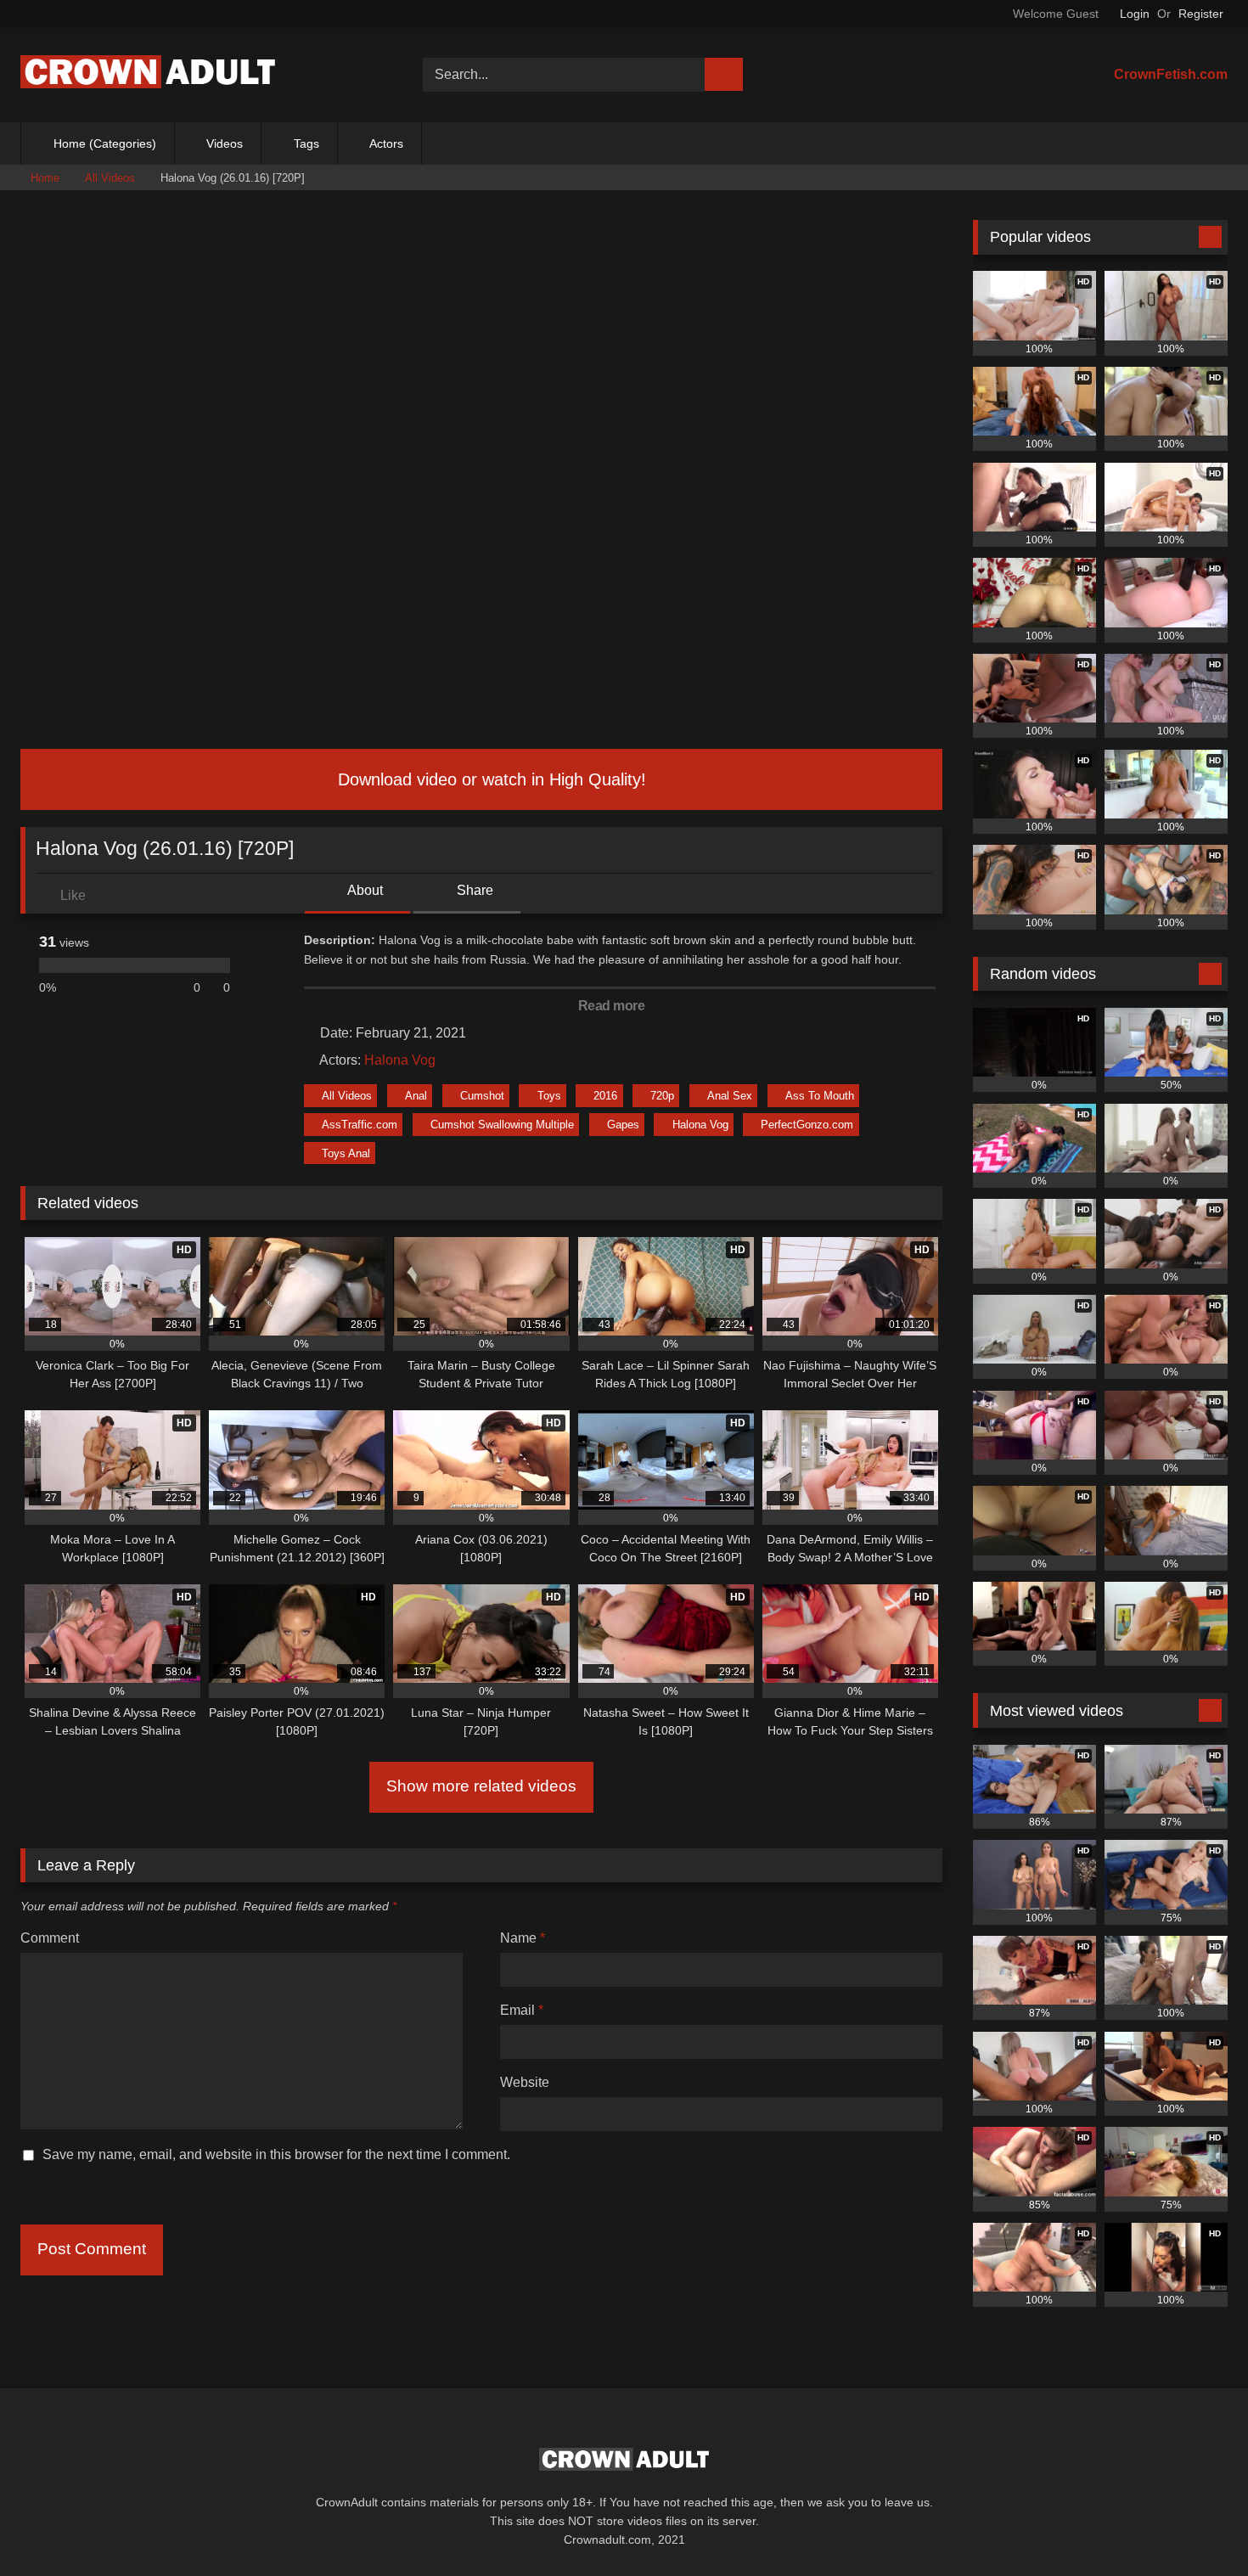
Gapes (623, 1125)
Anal (416, 1096)
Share (473, 890)
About (364, 890)
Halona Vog (400, 1060)
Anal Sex (730, 1096)
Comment (50, 1938)
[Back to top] (1197, 2525)
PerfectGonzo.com (807, 1125)
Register (1201, 14)
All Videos (110, 178)
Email (522, 2010)
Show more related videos (481, 1786)
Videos (225, 143)
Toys (549, 1096)
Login (1135, 14)
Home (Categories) (105, 143)
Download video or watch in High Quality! (489, 779)
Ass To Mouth (820, 1096)
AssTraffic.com (360, 1125)
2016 (605, 1096)
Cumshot (482, 1096)
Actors (386, 143)
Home (45, 178)
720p (662, 1096)
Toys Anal (346, 1153)
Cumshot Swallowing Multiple (502, 1125)
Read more (613, 1006)
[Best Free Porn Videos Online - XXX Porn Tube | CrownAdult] (148, 75)
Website (525, 2082)
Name (523, 1938)
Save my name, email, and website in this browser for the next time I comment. (276, 2154)
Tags (306, 143)
